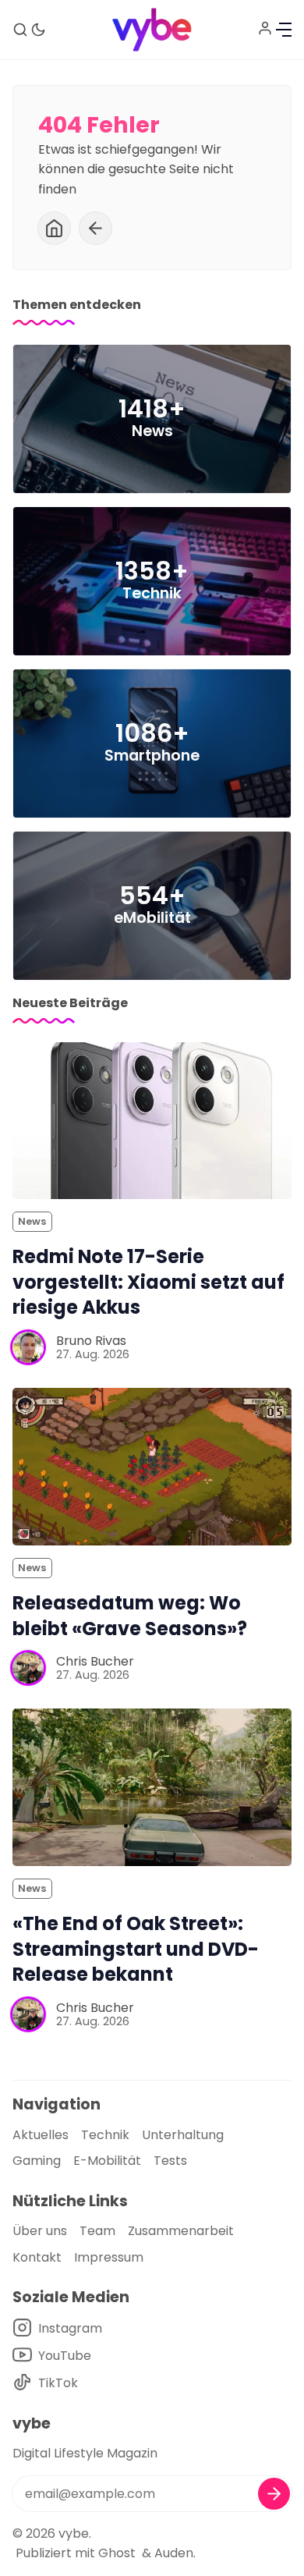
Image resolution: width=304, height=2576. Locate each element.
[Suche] (20, 30)
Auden (174, 2553)
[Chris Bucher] (28, 1668)
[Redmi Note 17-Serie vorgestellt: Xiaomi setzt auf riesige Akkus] (152, 1121)
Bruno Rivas (91, 1341)
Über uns (40, 2231)
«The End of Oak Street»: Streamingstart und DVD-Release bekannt (136, 1949)
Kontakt (37, 2257)
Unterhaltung (183, 2135)
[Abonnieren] (274, 2494)
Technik (105, 2135)
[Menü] (284, 30)
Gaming (37, 2161)
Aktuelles (41, 2135)
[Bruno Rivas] (28, 1347)
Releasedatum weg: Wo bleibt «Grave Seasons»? (130, 1616)
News (32, 1221)
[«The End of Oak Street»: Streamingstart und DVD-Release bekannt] (152, 1787)
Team (97, 2231)
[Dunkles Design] (38, 30)
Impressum (109, 2257)
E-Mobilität (107, 2161)
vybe (74, 2533)
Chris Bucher (95, 1661)
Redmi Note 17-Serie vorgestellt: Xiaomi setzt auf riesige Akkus (148, 1282)
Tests (170, 2161)
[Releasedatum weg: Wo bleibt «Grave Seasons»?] (152, 1466)
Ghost (117, 2553)
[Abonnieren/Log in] (265, 28)
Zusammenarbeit (181, 2231)
